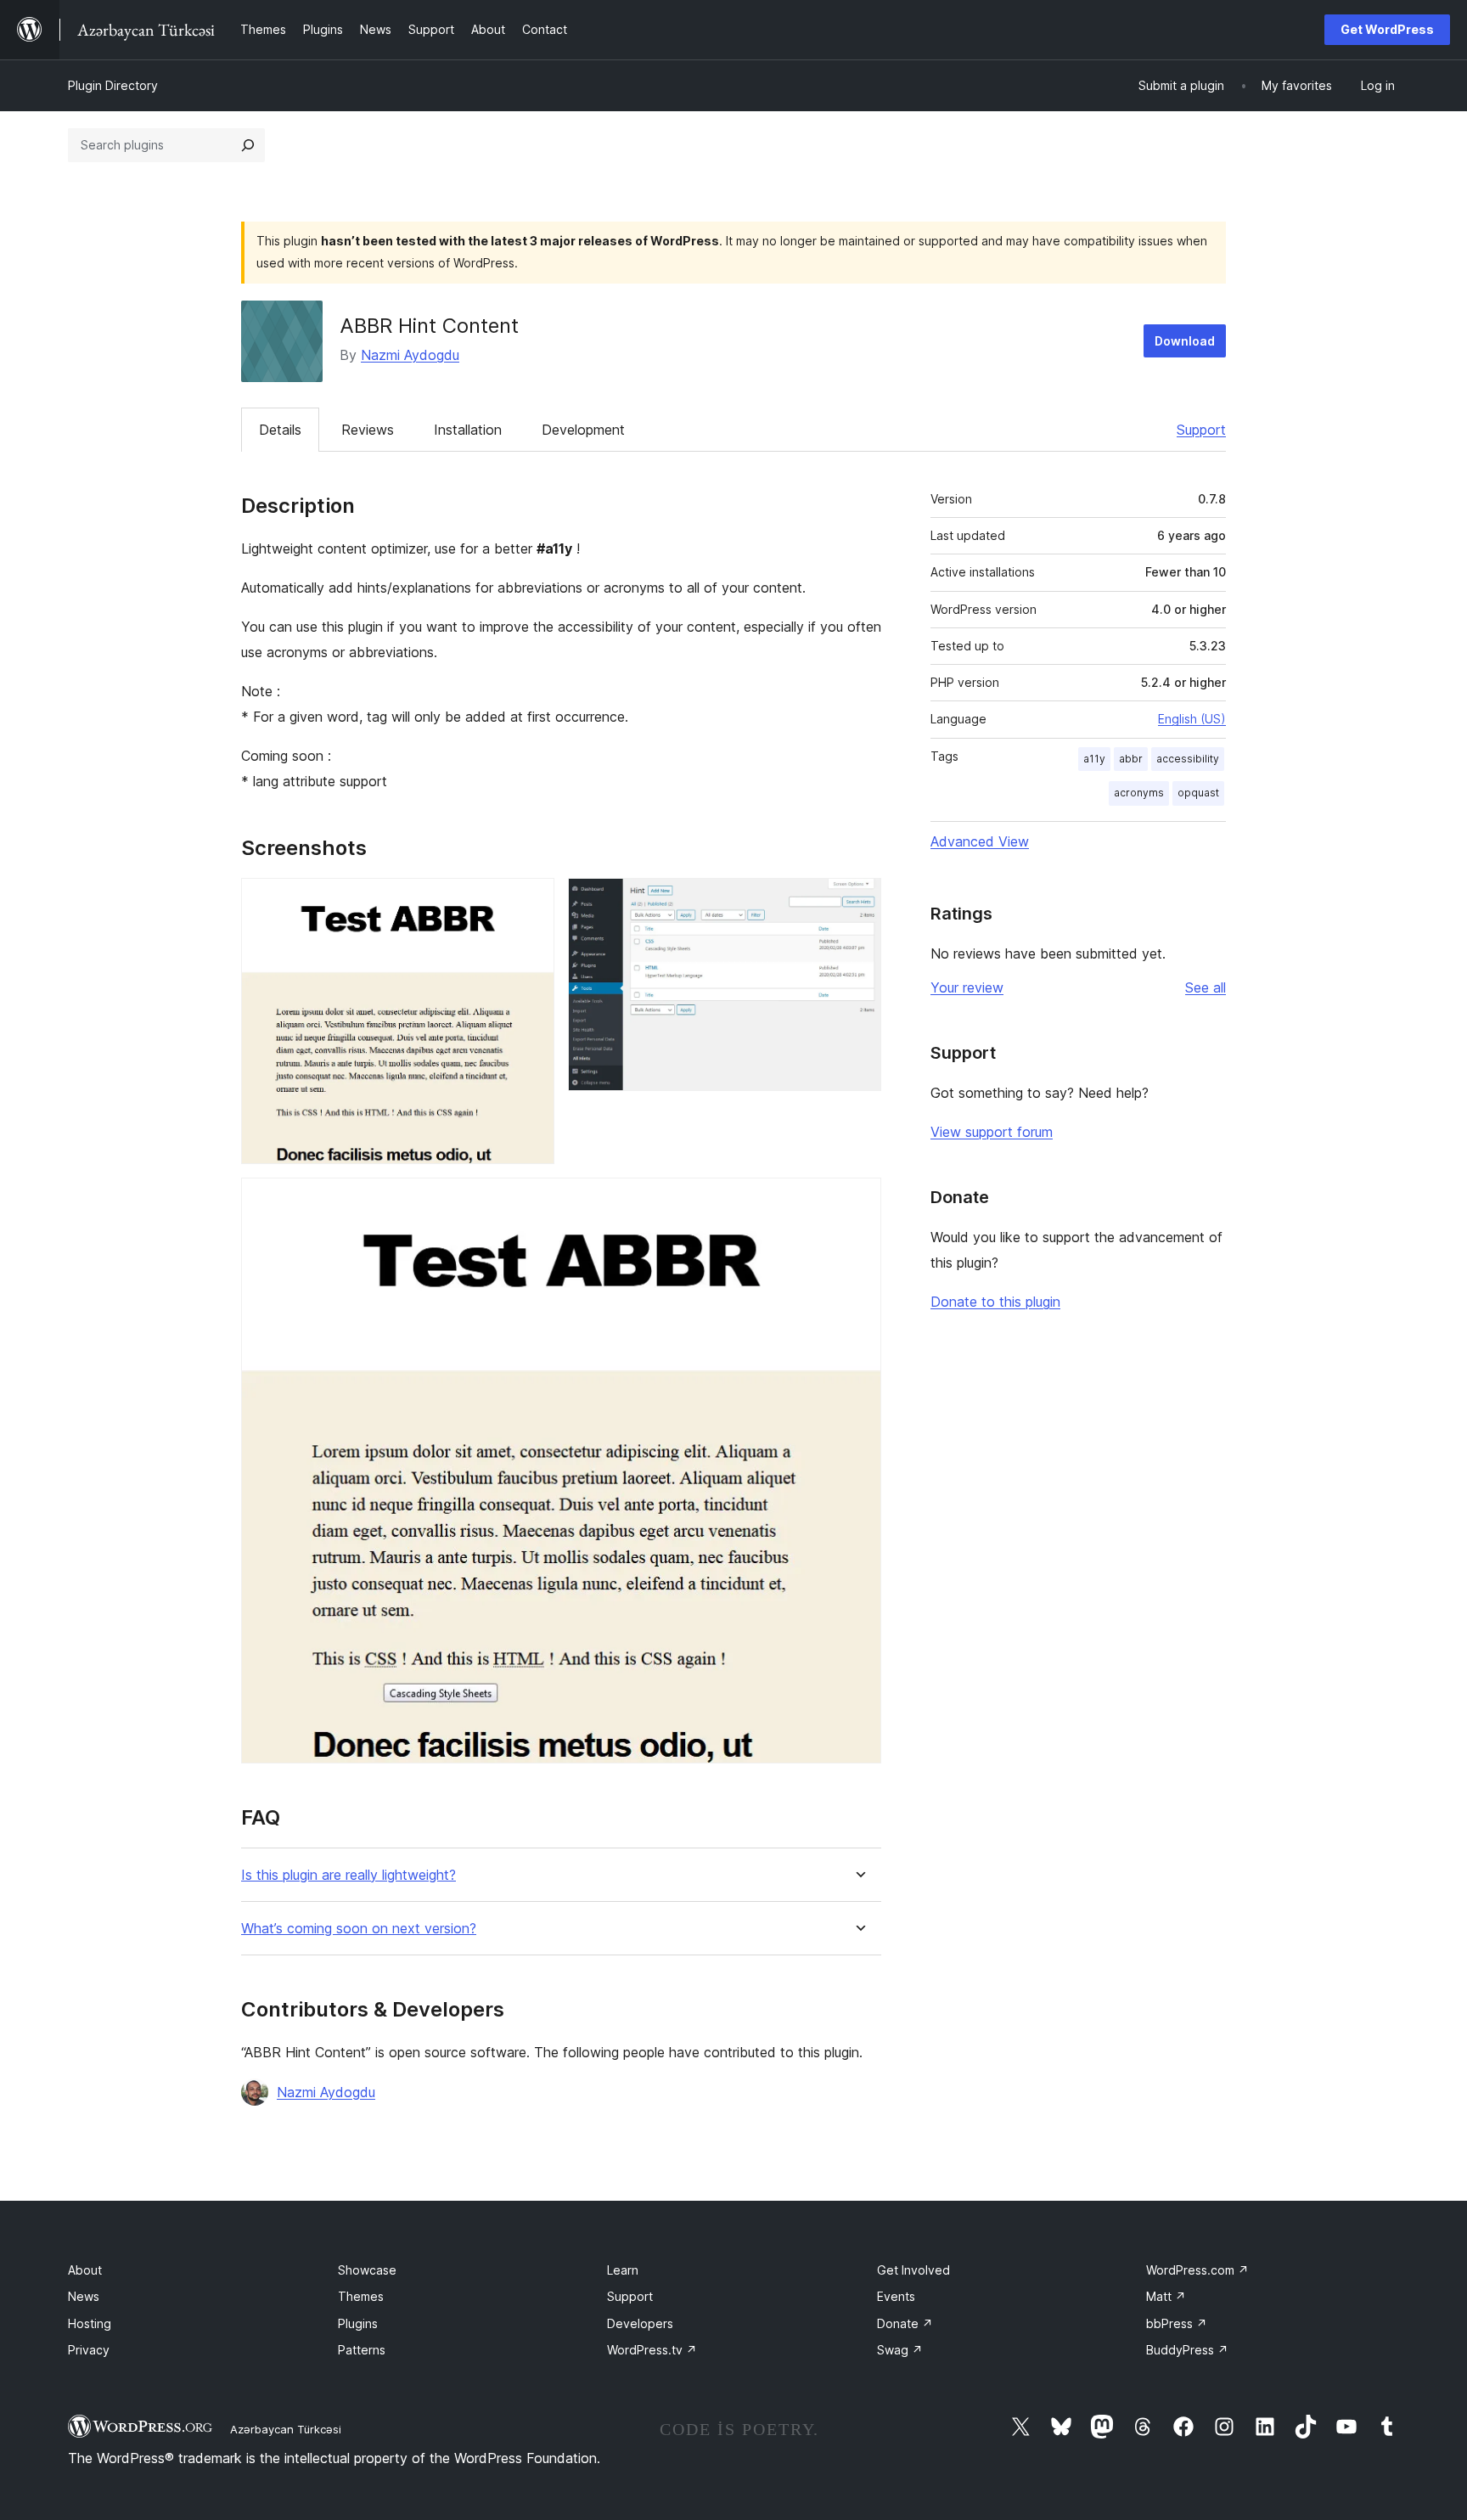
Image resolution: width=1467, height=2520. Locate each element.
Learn (623, 2270)
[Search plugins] (248, 145)
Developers (640, 2323)
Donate (905, 2323)
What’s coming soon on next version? (359, 1929)
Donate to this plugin (995, 1302)
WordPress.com (1197, 2270)
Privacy (89, 2350)
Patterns (362, 2350)
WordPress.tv (652, 2350)
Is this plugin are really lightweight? (348, 1875)
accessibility (1188, 759)
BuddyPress (1187, 2350)
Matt (1166, 2296)
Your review (967, 987)
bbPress (1177, 2323)
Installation (468, 430)
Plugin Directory (113, 85)
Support (1201, 430)
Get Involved (913, 2270)
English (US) (1192, 719)
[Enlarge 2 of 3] (858, 901)
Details (280, 430)
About (85, 2270)
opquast (1198, 793)
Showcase (367, 2270)
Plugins (358, 2323)
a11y (1094, 759)
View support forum (992, 1132)
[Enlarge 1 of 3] (531, 901)
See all (1206, 987)
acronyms (1139, 793)
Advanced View (980, 841)
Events (896, 2296)
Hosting (90, 2323)
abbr (1131, 759)
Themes (361, 2296)
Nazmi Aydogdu (410, 355)
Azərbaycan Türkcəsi (286, 2429)
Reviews (368, 430)
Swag (900, 2350)
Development (583, 430)
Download (1185, 341)
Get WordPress (1387, 29)
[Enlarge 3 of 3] (858, 1201)
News (84, 2296)
